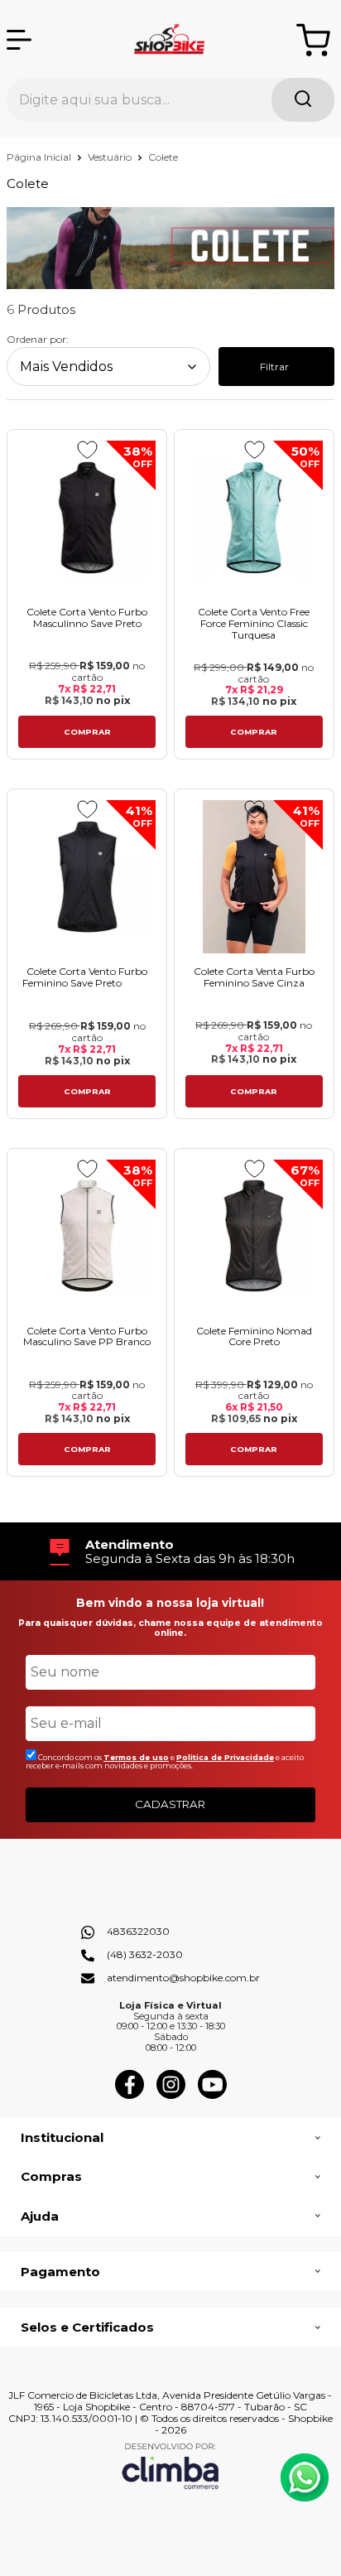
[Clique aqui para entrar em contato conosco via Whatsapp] (305, 2477)
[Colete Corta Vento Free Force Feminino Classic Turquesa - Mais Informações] (254, 517)
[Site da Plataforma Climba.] (170, 2465)
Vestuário (111, 157)
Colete (163, 157)
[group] (170, 1552)
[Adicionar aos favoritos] (87, 450)
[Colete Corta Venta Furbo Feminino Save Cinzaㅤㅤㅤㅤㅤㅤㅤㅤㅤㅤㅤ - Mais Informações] (254, 877)
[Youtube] (212, 2095)
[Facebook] (130, 2095)
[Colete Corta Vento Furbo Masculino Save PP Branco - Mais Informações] (87, 1236)
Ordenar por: (38, 339)
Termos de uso (136, 1757)
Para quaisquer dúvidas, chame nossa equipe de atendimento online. (170, 1628)
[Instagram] (171, 2095)
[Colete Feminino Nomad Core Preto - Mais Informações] (254, 1236)
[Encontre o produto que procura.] (303, 100)
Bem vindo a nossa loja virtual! (170, 1603)
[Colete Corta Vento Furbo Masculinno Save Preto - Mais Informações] (87, 517)
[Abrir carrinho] (313, 40)
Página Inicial (40, 157)
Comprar (87, 732)
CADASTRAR (170, 1804)
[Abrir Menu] (19, 40)
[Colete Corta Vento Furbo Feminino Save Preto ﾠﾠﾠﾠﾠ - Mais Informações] (87, 877)
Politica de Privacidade (225, 1757)
